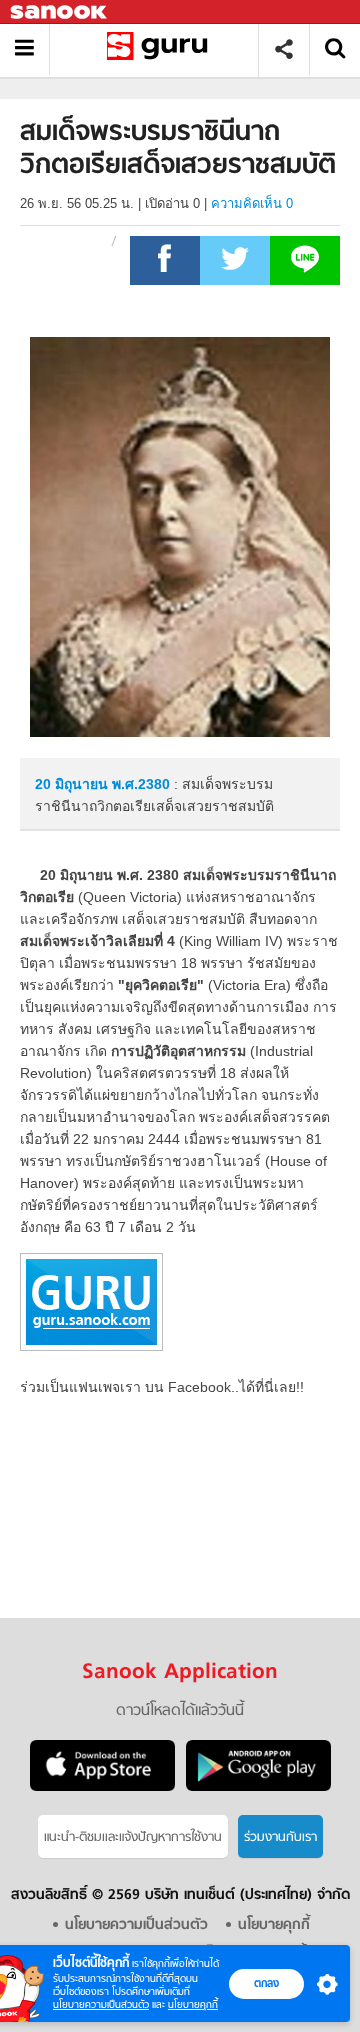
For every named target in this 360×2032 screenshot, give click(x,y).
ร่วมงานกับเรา (280, 1837)
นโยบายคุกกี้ (193, 2004)
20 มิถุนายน (73, 784)
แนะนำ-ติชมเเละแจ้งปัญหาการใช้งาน (133, 1837)
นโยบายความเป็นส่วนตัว (101, 2004)
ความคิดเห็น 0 (252, 203)
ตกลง (266, 1983)
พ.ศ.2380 (141, 784)
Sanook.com (60, 12)
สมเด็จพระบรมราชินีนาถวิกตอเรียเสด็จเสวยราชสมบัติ (161, 49)
